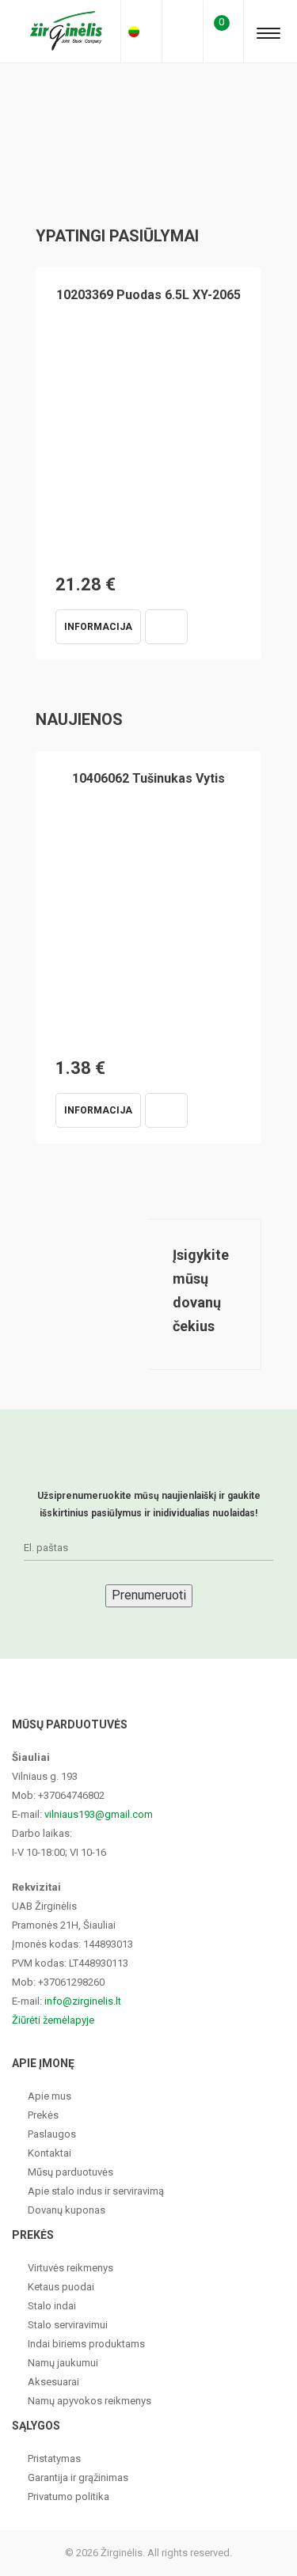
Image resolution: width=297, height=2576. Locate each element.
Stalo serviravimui (68, 2325)
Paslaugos (52, 2134)
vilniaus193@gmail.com (99, 1814)
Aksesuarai (53, 2382)
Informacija (98, 627)
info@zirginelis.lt (83, 2001)
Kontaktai (49, 2153)
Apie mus (49, 2096)
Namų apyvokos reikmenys (89, 2401)
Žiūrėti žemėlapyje (53, 2020)
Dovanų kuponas (67, 2210)
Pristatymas (54, 2458)
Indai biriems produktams (86, 2344)
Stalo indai (52, 2306)
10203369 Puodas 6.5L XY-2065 (148, 295)
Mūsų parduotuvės (70, 2172)
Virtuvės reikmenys (70, 2268)
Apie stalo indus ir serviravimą (96, 2191)
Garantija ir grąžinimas (78, 2477)
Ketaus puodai (61, 2287)
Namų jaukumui (63, 2363)
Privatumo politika (69, 2496)
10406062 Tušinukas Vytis (148, 778)
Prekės (43, 2115)
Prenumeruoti (149, 1595)
